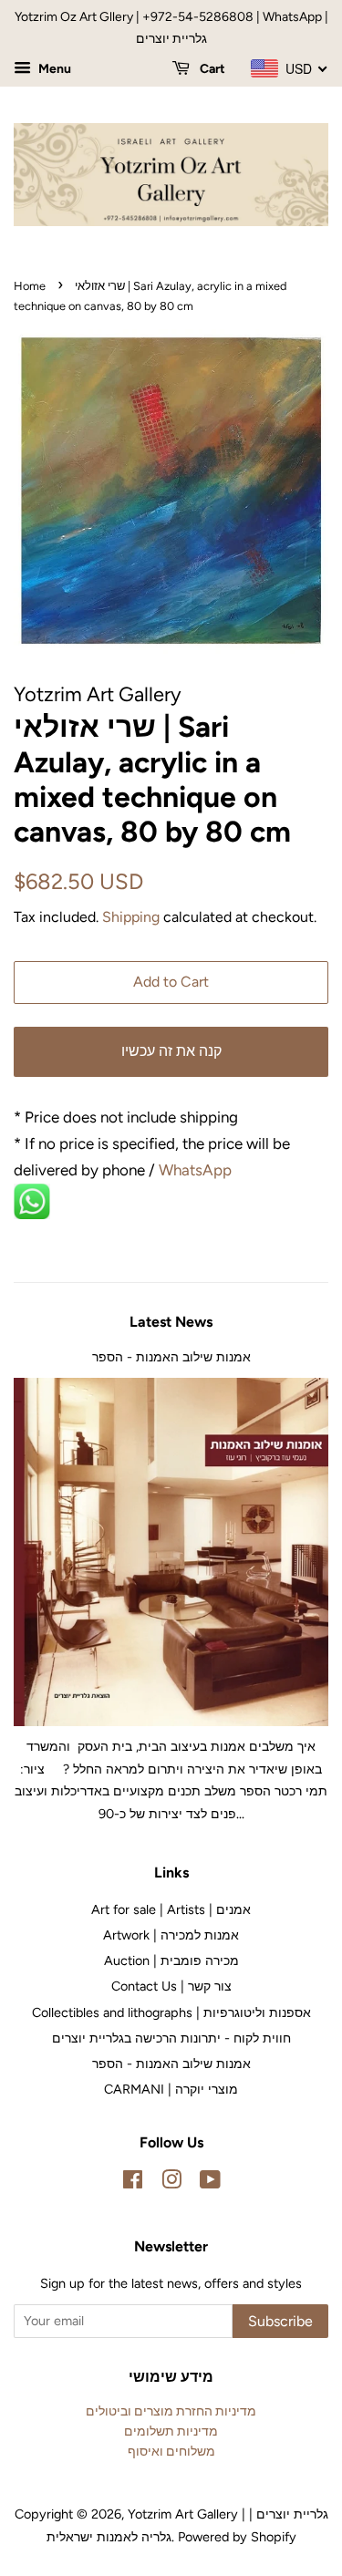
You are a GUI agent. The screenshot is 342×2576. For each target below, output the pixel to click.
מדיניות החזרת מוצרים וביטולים (171, 2411)
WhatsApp (197, 1170)
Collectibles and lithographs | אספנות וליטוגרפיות (171, 2012)
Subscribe (280, 2321)
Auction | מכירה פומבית (171, 1960)
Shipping (131, 917)
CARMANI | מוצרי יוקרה (171, 2089)
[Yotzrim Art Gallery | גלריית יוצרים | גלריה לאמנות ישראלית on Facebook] (133, 2183)
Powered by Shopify (237, 2537)
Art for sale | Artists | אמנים (171, 1909)
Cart (211, 69)
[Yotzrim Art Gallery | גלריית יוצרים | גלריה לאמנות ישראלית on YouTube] (210, 2183)
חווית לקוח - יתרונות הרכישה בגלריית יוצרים (171, 2038)
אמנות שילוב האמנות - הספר (171, 1357)
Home (30, 286)
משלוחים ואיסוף (171, 2451)
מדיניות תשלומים (171, 2431)
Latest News (171, 1322)
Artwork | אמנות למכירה (171, 1935)
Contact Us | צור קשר (171, 1986)
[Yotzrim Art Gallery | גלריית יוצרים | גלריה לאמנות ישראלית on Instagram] (171, 2183)
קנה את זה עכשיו (171, 1051)
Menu (53, 69)
